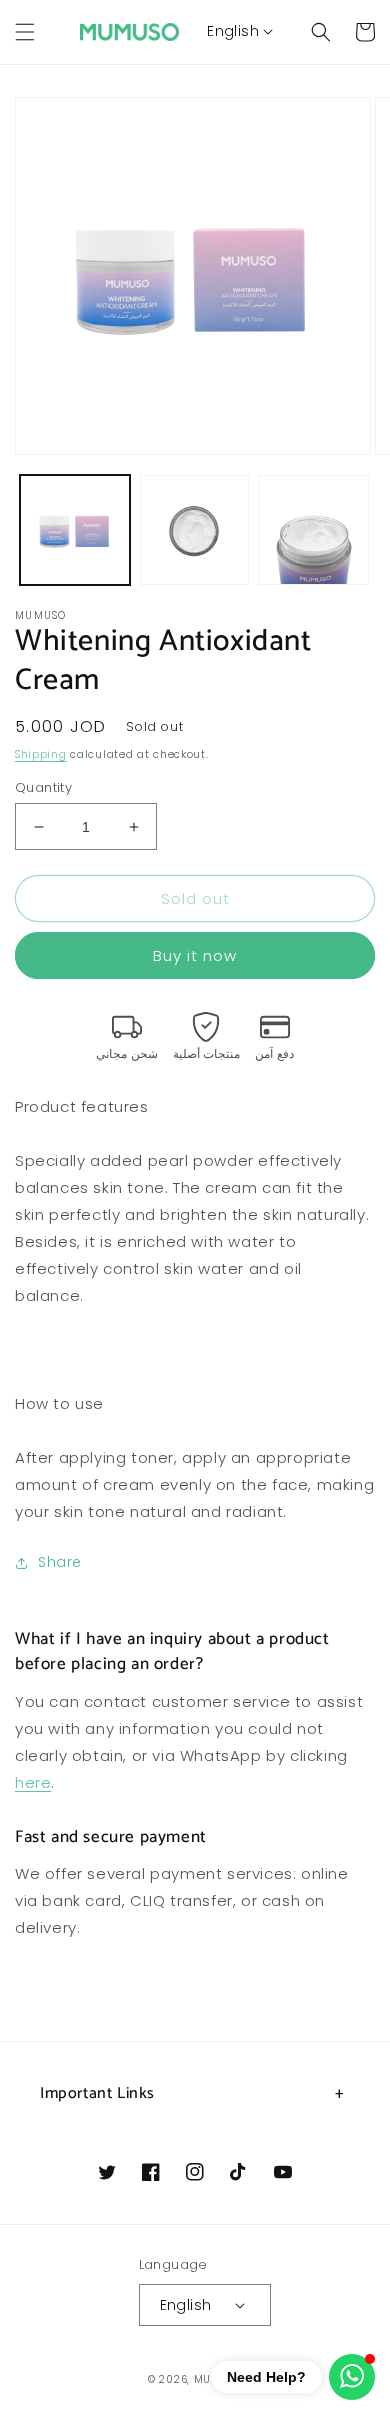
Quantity (43, 787)
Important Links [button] (97, 2093)
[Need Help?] (352, 2377)
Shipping (41, 754)
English (233, 31)
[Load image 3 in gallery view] (314, 530)
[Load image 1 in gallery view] (75, 530)
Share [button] (60, 1562)
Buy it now (195, 955)
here (33, 1782)
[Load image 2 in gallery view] (195, 530)
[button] (25, 32)
